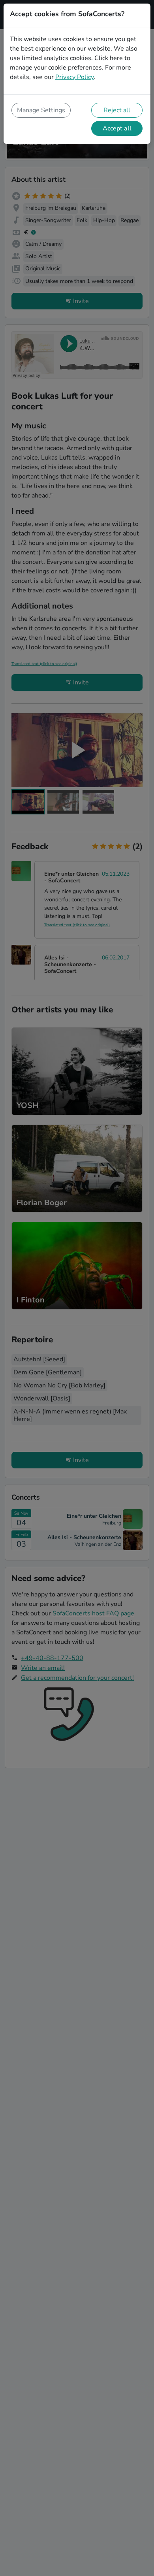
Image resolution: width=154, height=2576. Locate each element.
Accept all (117, 128)
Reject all (117, 110)
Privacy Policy (74, 77)
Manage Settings (41, 110)
